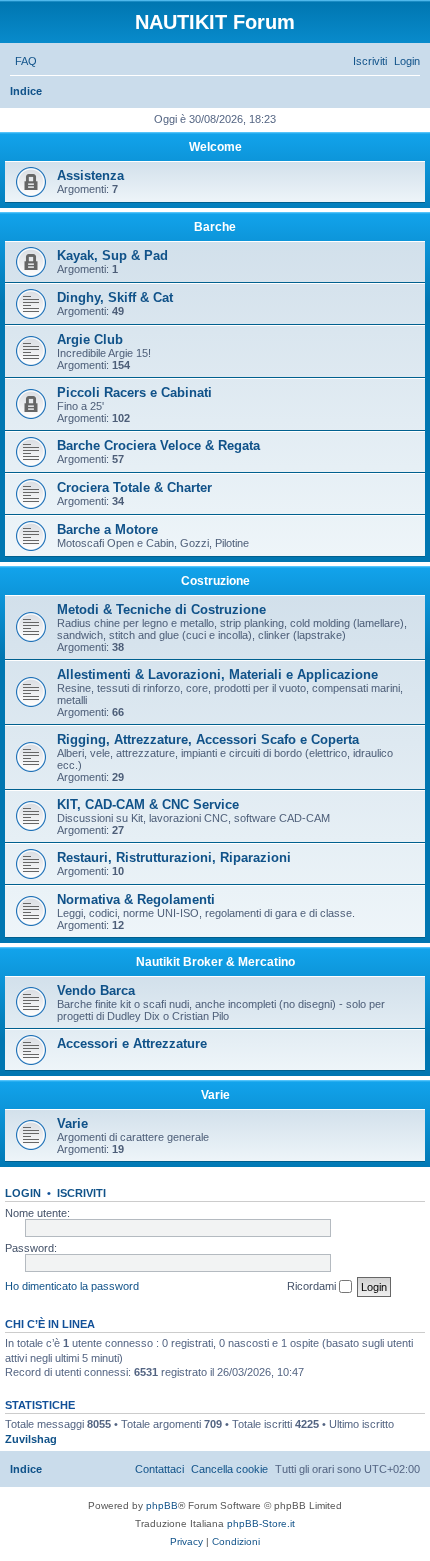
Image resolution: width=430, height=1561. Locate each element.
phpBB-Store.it (261, 1523)
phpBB (162, 1505)
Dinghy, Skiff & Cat (115, 297)
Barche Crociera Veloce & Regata (158, 445)
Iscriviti (81, 1193)
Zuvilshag (31, 1439)
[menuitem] (26, 61)
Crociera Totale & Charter (134, 487)
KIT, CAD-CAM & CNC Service (148, 804)
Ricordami (313, 1286)
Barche (215, 227)
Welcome (215, 147)
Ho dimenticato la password (72, 1286)
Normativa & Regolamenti (136, 899)
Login (23, 1193)
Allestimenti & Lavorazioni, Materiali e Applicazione (217, 674)
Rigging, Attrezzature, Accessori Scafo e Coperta (208, 739)
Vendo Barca (96, 990)
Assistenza (90, 175)
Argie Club (90, 339)
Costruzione (215, 581)
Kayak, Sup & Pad (112, 255)
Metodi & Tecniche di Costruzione (161, 609)
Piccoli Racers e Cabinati (134, 392)
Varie (215, 1095)
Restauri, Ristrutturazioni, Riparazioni (174, 857)
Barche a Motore (107, 529)
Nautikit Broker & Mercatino (215, 962)
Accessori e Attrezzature (132, 1043)
